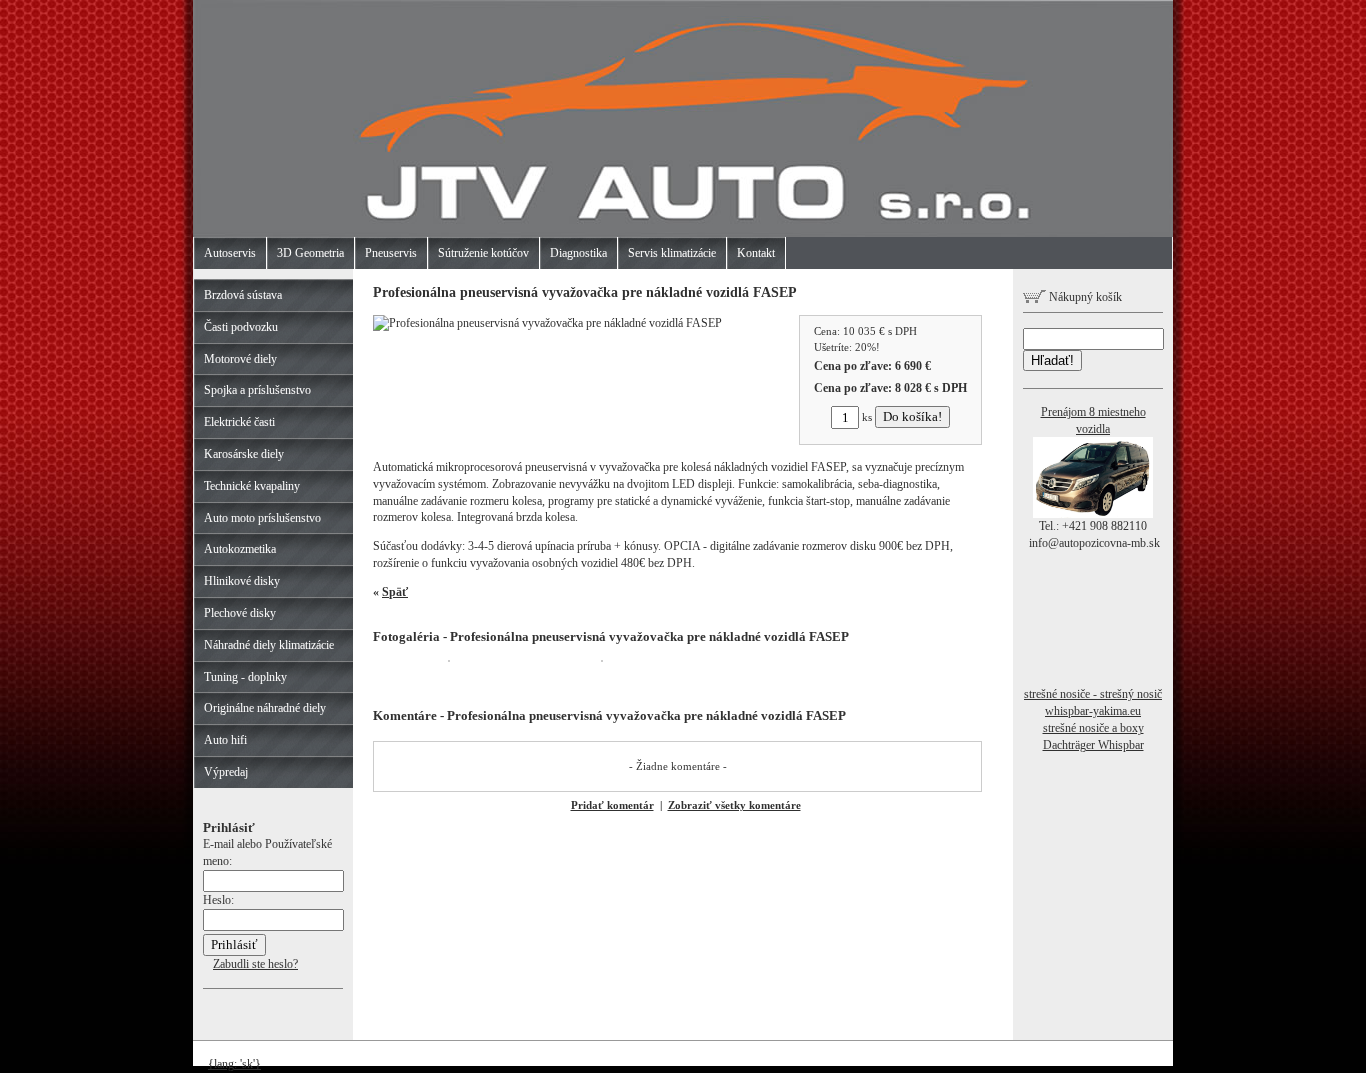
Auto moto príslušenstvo (262, 518)
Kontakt (756, 253)
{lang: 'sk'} (234, 1064)
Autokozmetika (240, 549)
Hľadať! (1052, 360)
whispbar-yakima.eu (1093, 711)
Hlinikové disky (242, 581)
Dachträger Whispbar (1093, 745)
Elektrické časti (239, 422)
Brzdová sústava (243, 295)
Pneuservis (391, 253)
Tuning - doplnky (245, 677)
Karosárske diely (244, 454)
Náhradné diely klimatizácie (269, 645)
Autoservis (230, 253)
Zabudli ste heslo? (255, 964)
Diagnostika (578, 253)
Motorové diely (240, 359)
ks (867, 417)
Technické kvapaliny (252, 486)
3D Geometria (310, 253)
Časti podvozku (241, 327)
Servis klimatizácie (672, 253)
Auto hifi (225, 740)
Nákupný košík (1084, 297)
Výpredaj (226, 772)
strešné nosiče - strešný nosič (1093, 694)
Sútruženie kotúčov (483, 253)
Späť (395, 592)
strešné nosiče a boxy (1093, 728)
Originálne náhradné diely (265, 708)
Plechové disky (240, 613)
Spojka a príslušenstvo (257, 390)
